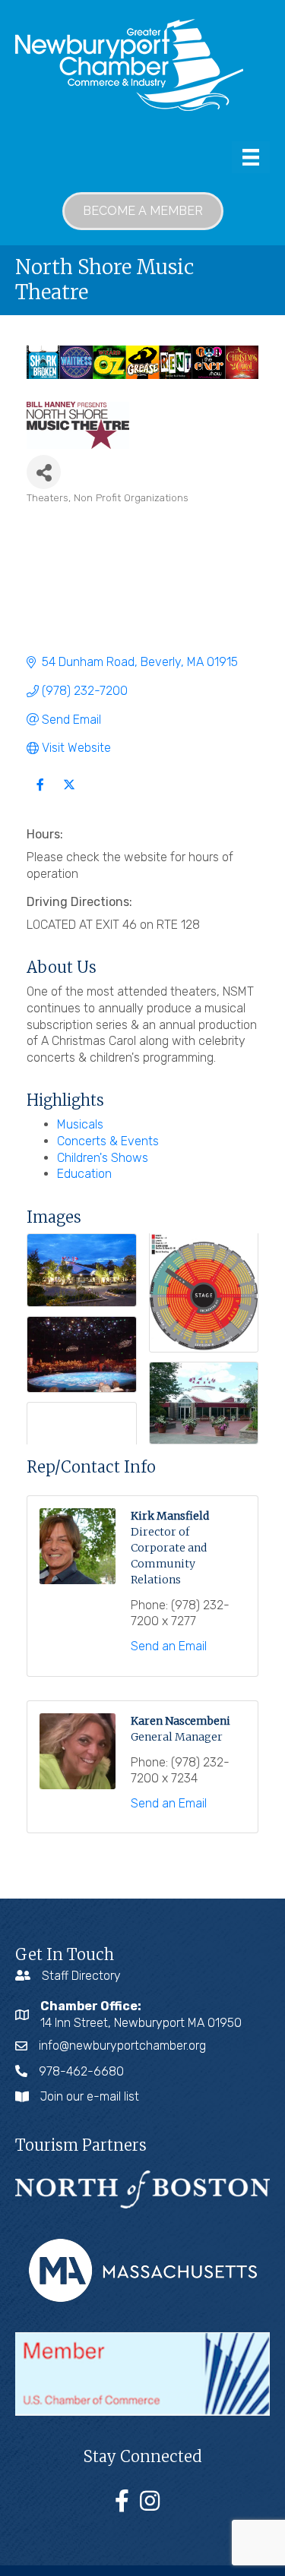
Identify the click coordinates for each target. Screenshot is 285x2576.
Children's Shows (103, 1158)
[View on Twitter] (69, 794)
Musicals (80, 1124)
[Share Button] (44, 472)
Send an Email (169, 1646)
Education (84, 1174)
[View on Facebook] (40, 794)
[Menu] (251, 157)
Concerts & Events (108, 1141)
